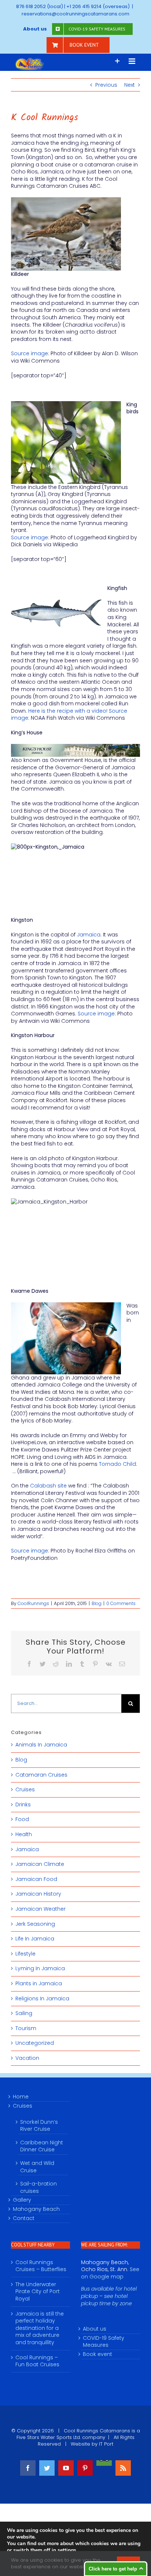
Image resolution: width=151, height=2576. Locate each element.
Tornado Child (117, 1464)
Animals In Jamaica (41, 1745)
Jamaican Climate (40, 1864)
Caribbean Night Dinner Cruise (42, 2146)
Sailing (24, 2013)
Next (130, 85)
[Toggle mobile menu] (132, 61)
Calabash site (48, 1486)
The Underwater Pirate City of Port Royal (38, 2292)
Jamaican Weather (40, 1909)
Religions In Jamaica (42, 1999)
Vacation (27, 2058)
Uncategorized (35, 2043)
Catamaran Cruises (41, 1775)
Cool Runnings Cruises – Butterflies (41, 2266)
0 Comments (121, 1603)
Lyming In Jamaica (40, 1969)
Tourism (26, 2028)
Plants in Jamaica (39, 1984)
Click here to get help (113, 2569)
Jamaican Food (36, 1879)
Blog (97, 1603)
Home (21, 2097)
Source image (30, 353)
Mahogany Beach (36, 2209)
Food (22, 1819)
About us (95, 2329)
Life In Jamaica (35, 1939)
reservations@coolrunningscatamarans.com (75, 14)
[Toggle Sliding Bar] (117, 61)
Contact (24, 2218)
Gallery (22, 2200)
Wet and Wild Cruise (37, 2167)
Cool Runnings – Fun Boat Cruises (37, 2361)
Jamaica (89, 935)
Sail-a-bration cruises (38, 2187)
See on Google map (110, 2273)
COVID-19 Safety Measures (104, 2342)
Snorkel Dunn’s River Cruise (39, 2126)
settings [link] (67, 2550)
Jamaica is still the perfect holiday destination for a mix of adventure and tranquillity (40, 2328)
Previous (106, 85)
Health (24, 1834)
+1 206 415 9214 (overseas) (98, 6)
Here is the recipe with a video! (68, 711)
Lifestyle (25, 1954)
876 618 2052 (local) (40, 6)
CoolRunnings (33, 1603)
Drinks (23, 1805)
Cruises (25, 1790)
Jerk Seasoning (35, 1924)
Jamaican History (38, 1894)
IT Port (106, 2444)
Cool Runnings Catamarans (97, 2431)
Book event (97, 2354)
